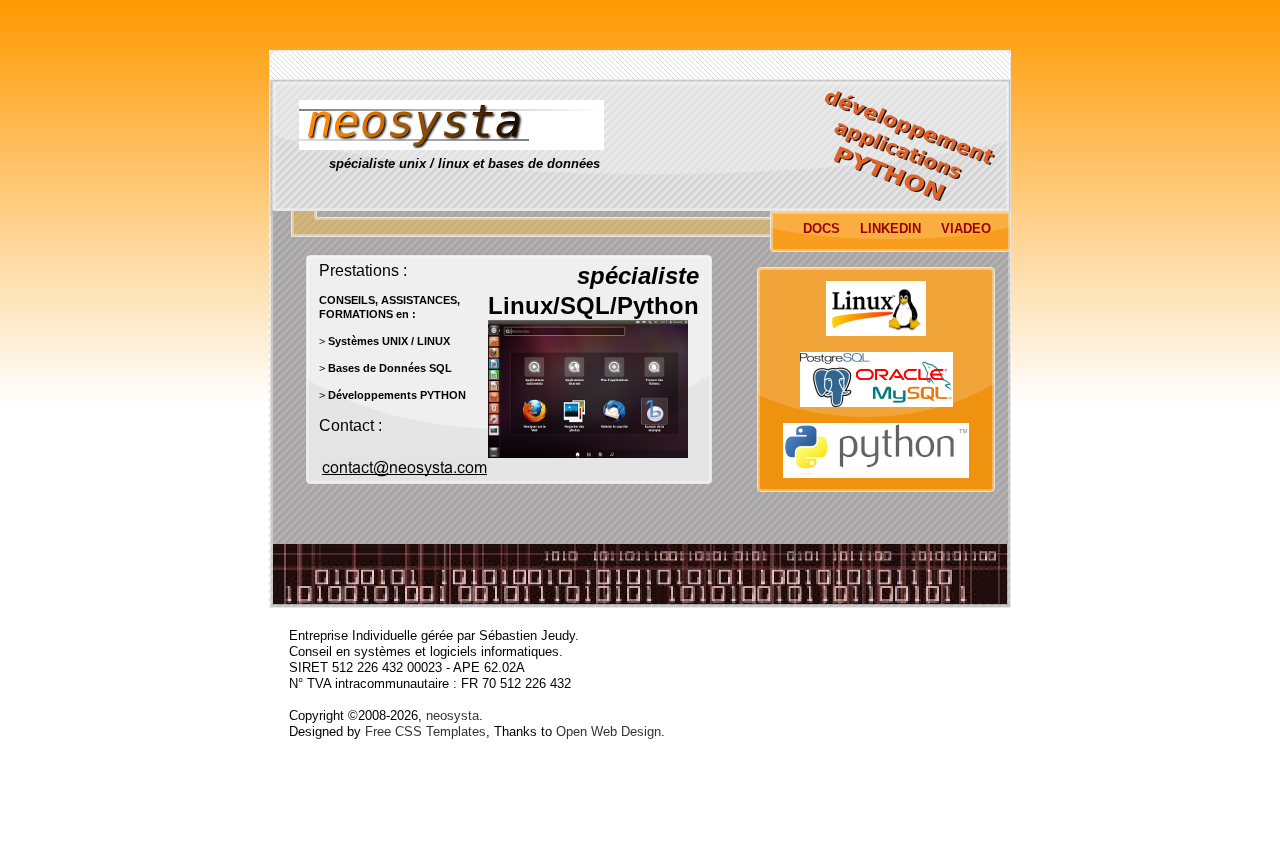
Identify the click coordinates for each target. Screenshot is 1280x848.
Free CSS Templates (425, 731)
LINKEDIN (890, 228)
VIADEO (966, 228)
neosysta (452, 715)
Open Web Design (608, 731)
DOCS (821, 228)
